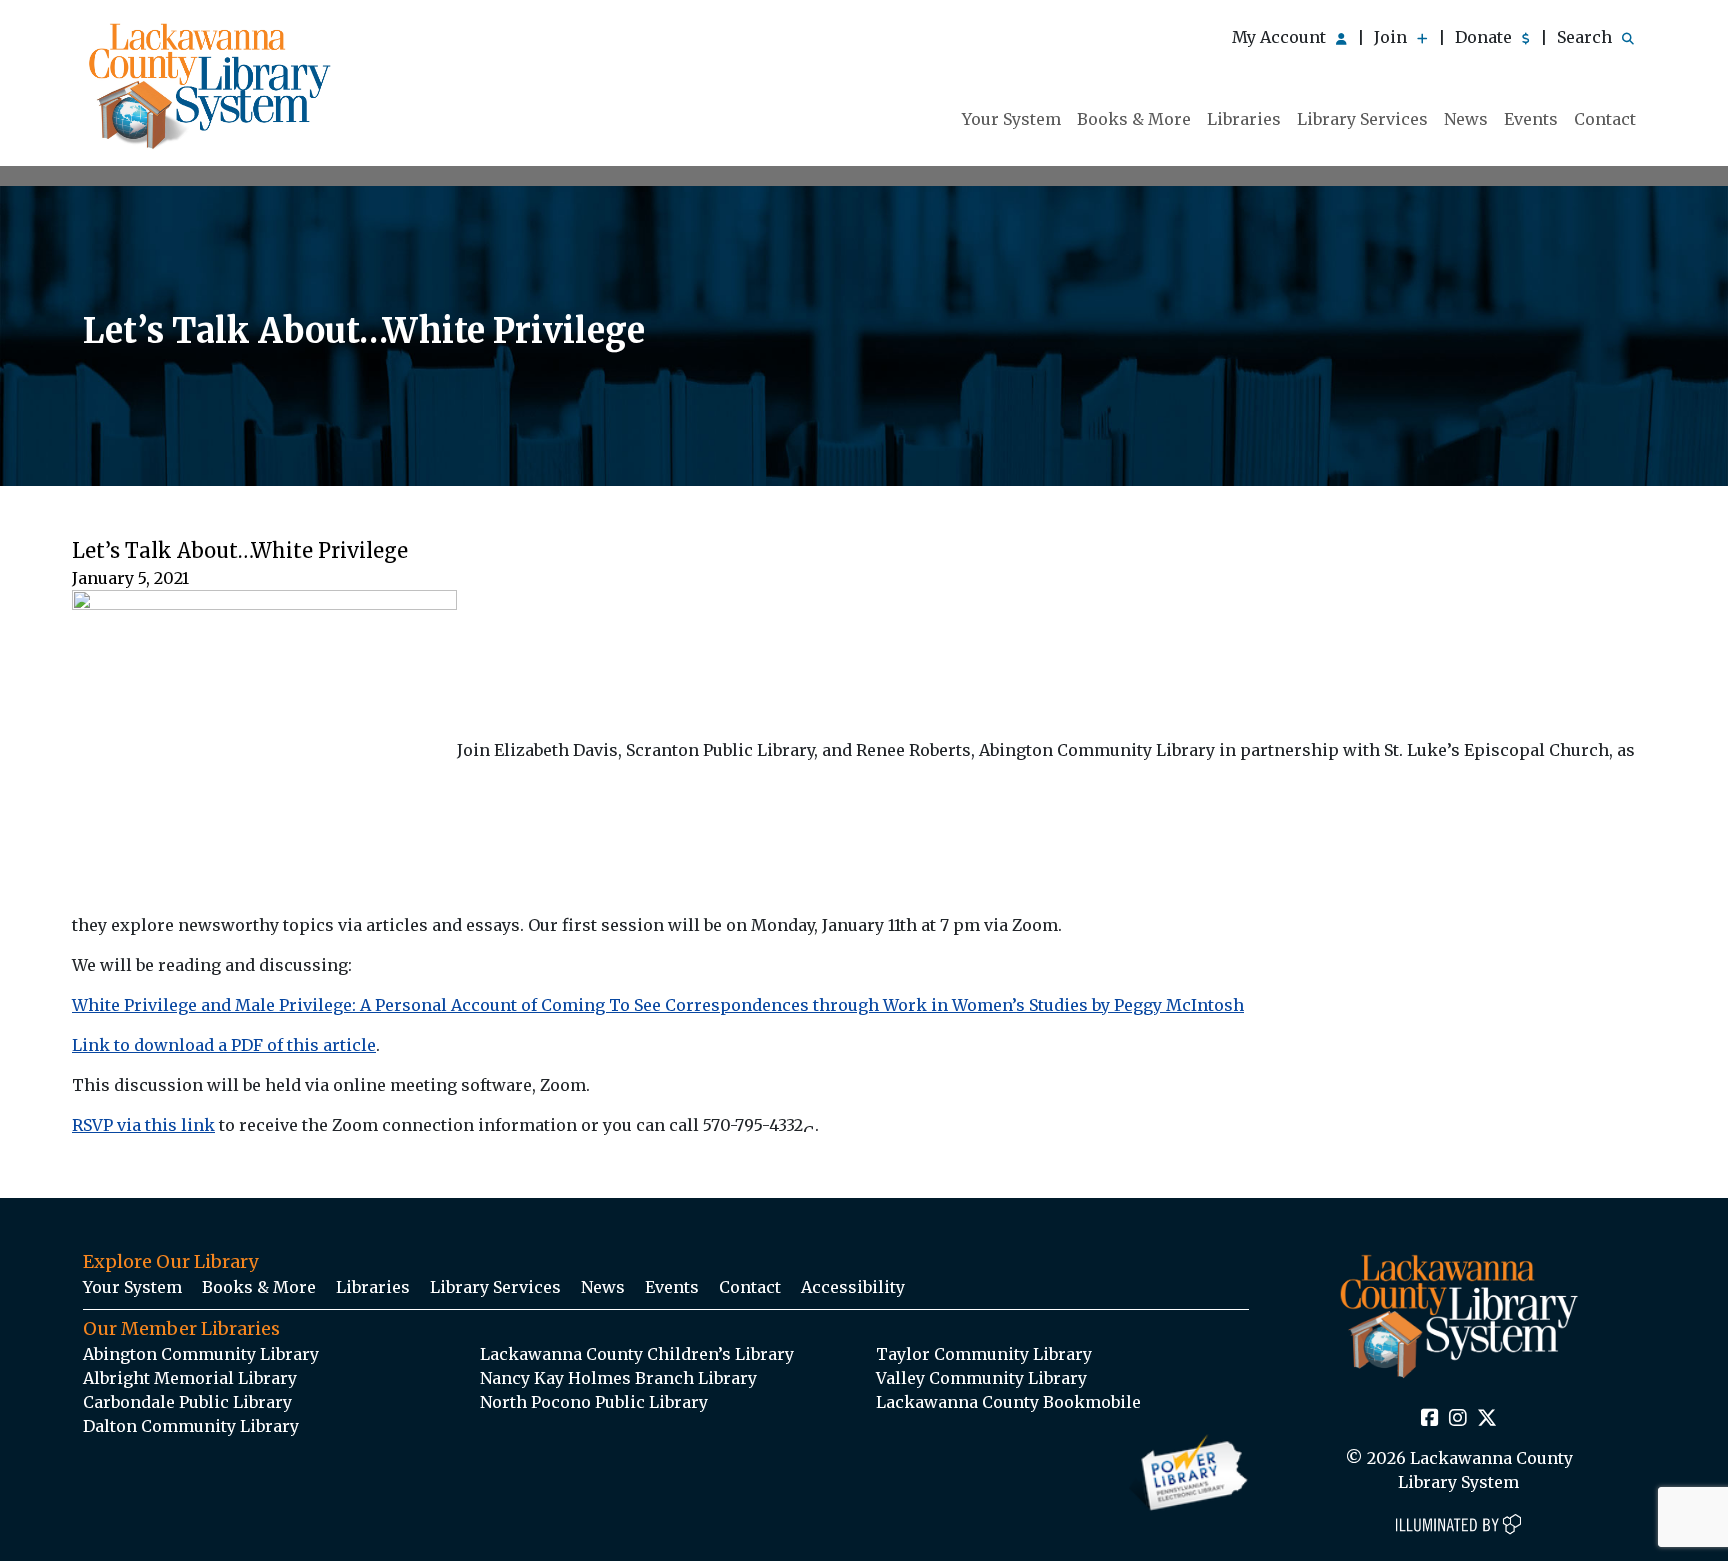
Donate (1485, 37)
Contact (1605, 119)
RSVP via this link (143, 1125)
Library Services (1362, 119)
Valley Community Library (981, 1378)
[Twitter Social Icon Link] (1487, 1419)
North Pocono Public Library (594, 1402)
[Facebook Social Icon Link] (1430, 1419)
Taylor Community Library (984, 1354)
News (1466, 119)
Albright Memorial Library (190, 1378)
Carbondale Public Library (187, 1402)
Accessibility (853, 1287)
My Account (1281, 37)
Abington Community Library (201, 1354)
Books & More (1134, 119)
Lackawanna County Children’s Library (637, 1354)
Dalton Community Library (191, 1426)
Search (1586, 37)
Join (1392, 37)
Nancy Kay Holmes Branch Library (618, 1378)
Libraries (1244, 119)
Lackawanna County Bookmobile (1008, 1402)
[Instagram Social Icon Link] (1458, 1419)
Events (1531, 119)
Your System (1011, 119)
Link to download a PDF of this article (224, 1045)
